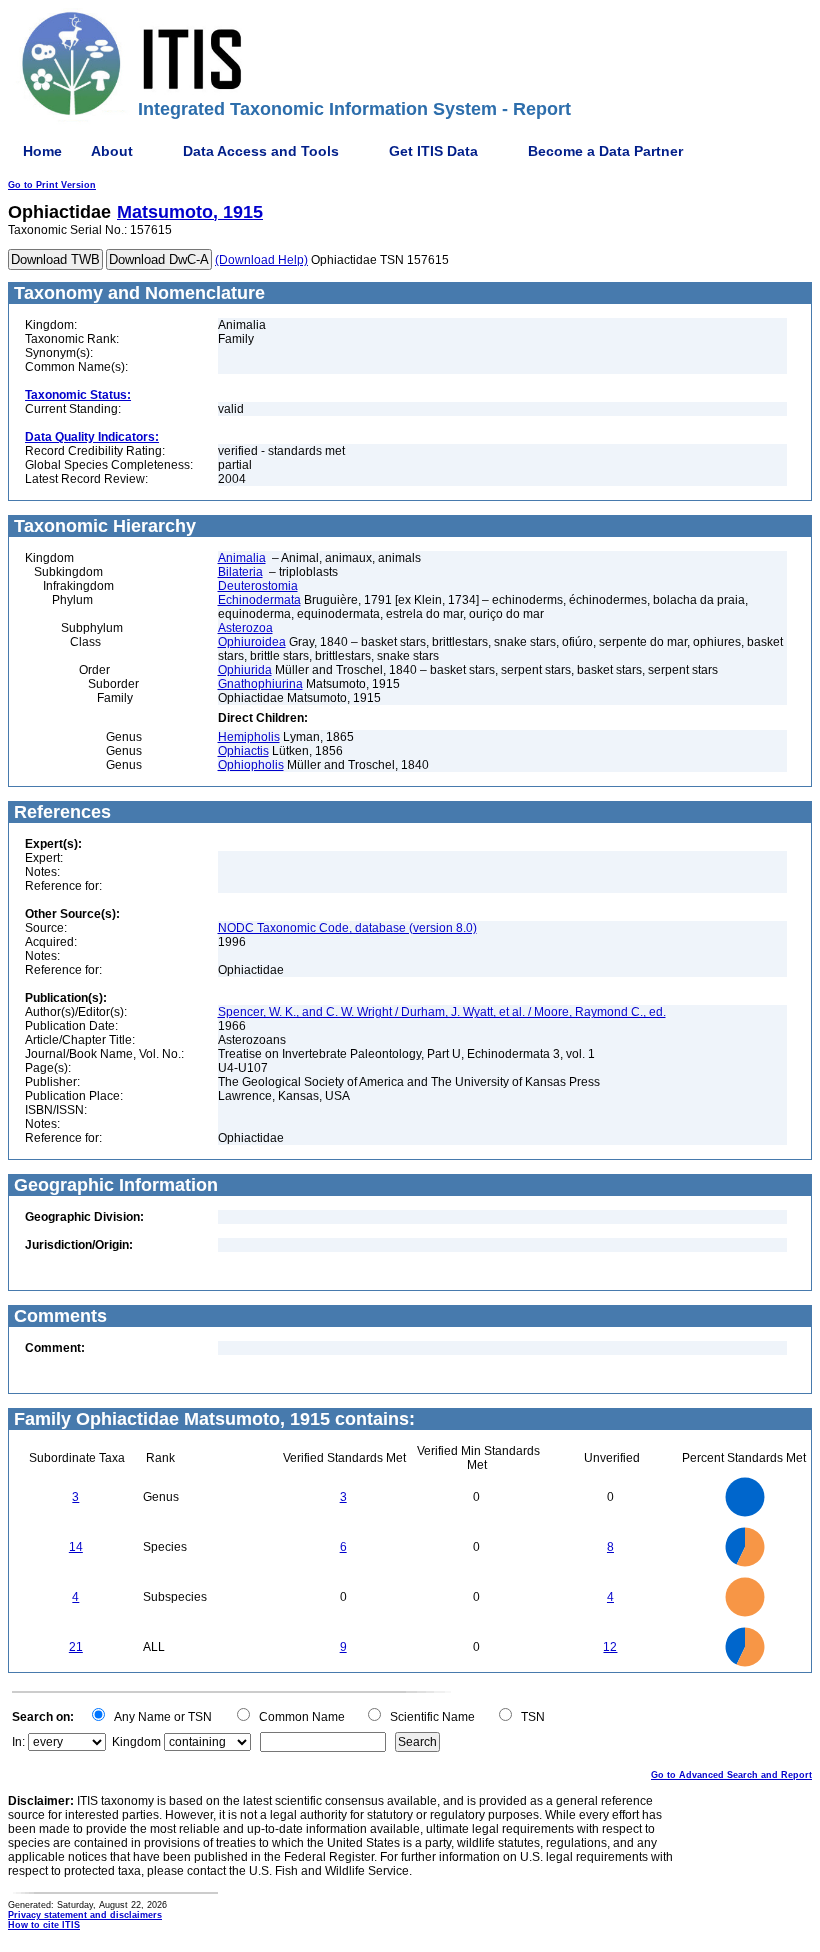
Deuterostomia (258, 586)
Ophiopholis (251, 765)
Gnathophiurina (260, 684)
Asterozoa (245, 628)
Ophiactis (243, 751)
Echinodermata (259, 600)
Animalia (242, 558)
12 (610, 1647)
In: (18, 1742)
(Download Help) (261, 260)
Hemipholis (249, 737)
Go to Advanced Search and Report (731, 1775)
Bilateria (240, 572)
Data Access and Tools (261, 151)
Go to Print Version (52, 185)
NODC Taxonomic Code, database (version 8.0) (347, 928)
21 (76, 1647)
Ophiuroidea (252, 642)
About (112, 151)
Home (42, 151)
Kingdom (136, 1742)
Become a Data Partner (605, 151)
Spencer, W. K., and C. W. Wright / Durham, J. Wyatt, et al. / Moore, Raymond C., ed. (442, 1012)
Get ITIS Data (433, 151)
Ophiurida (245, 670)
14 (76, 1547)
